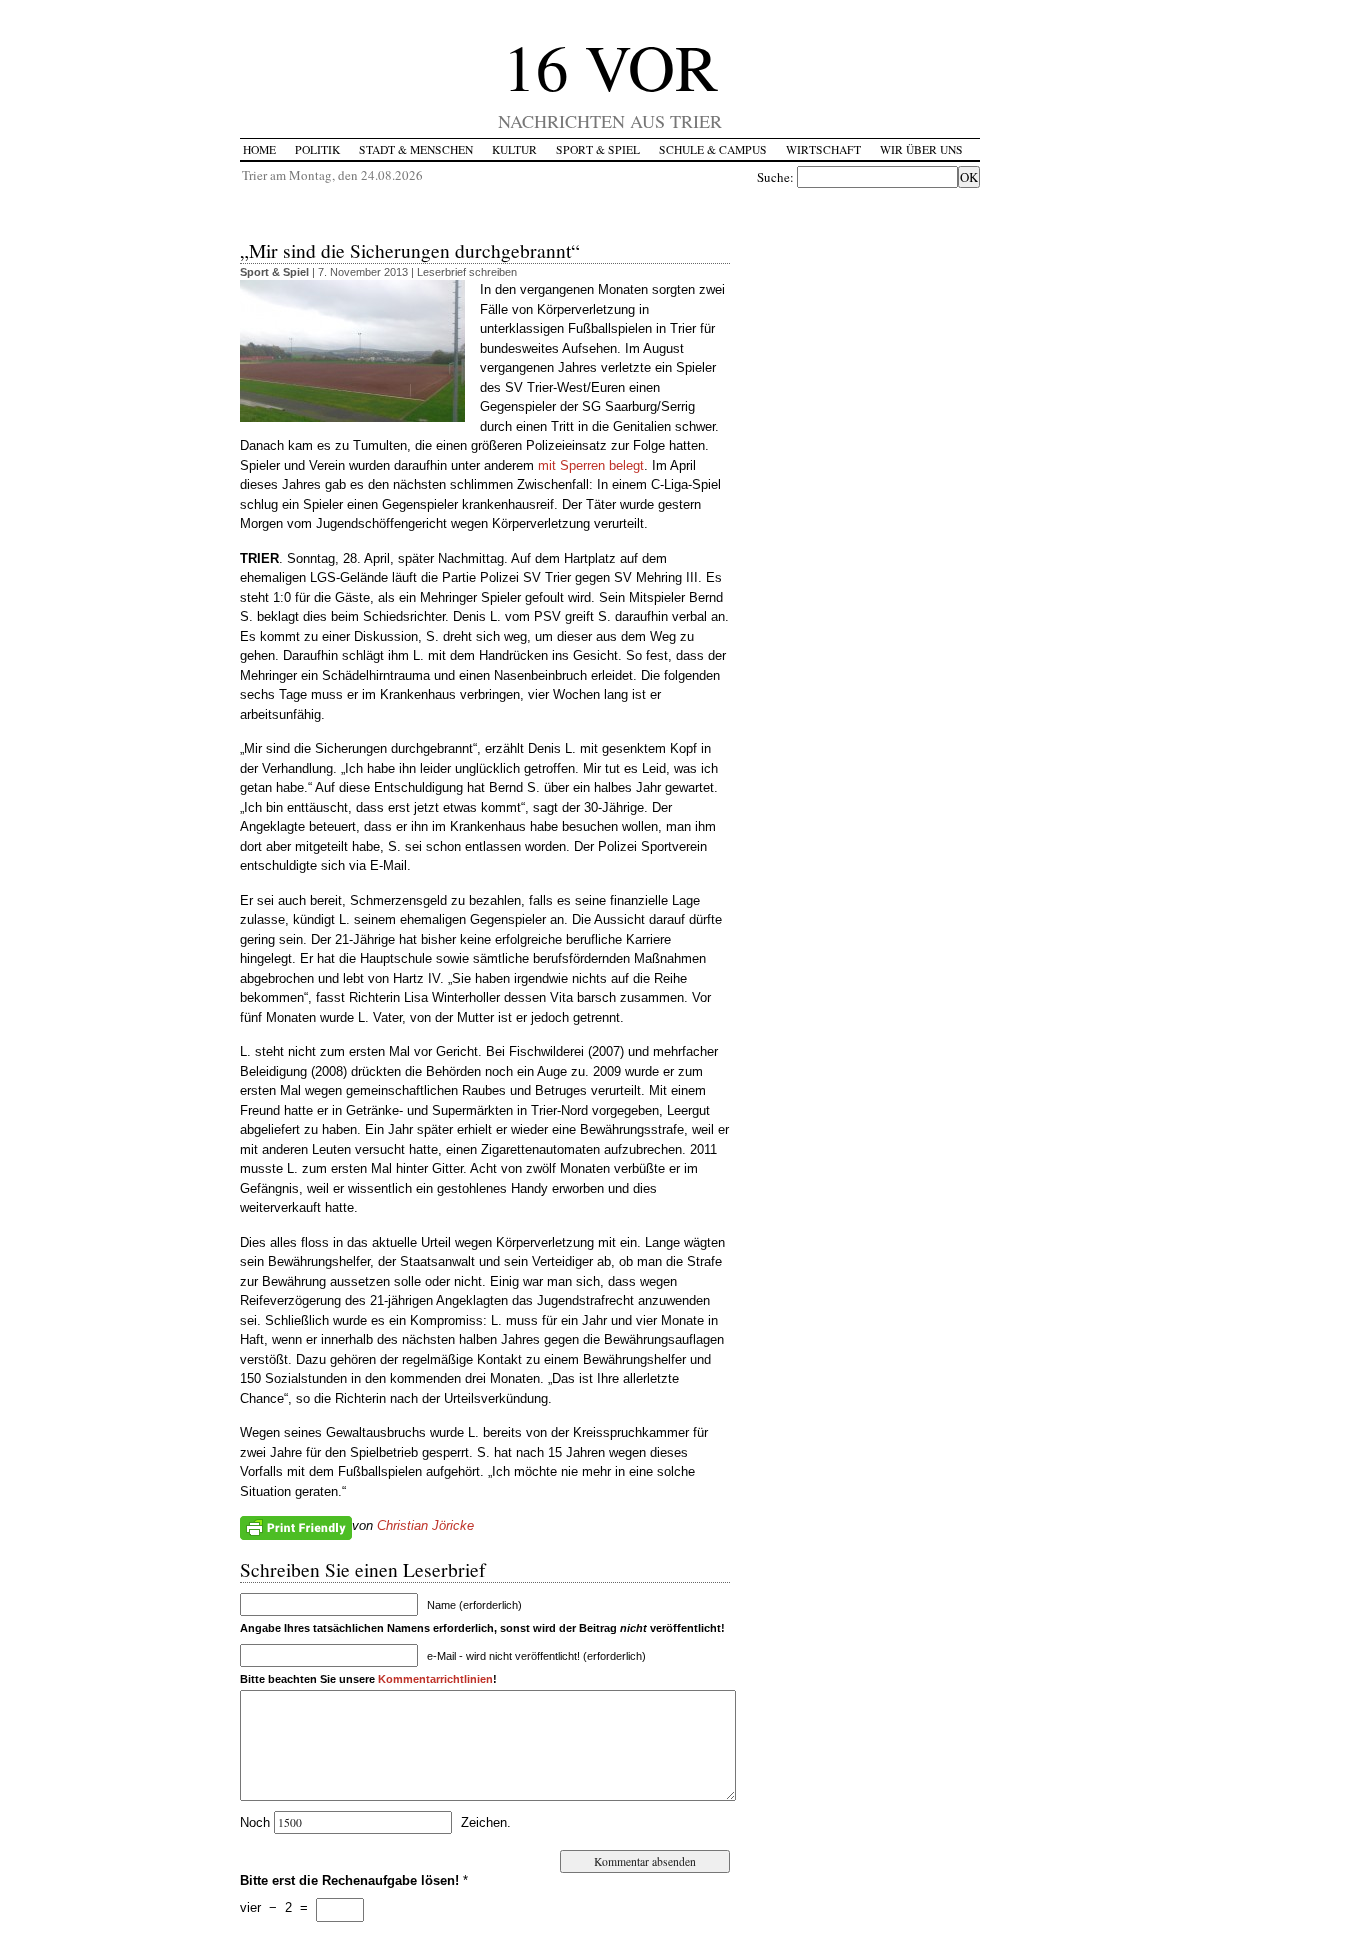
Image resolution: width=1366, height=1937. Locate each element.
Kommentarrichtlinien (435, 1679)
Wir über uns (921, 149)
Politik (317, 149)
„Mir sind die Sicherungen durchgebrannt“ (410, 250)
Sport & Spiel (598, 149)
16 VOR (610, 65)
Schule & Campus (713, 149)
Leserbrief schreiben (467, 272)
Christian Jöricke (425, 1525)
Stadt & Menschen (416, 149)
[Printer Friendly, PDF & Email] (296, 1527)
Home (259, 149)
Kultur (514, 149)
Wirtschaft (823, 149)
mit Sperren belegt (591, 465)
